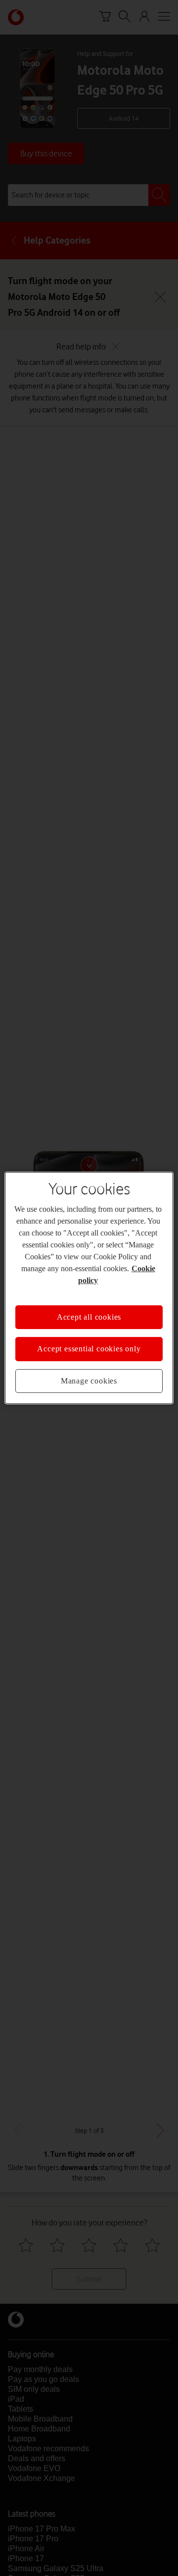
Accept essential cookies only (89, 1349)
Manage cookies (89, 1381)
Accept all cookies (89, 1317)
